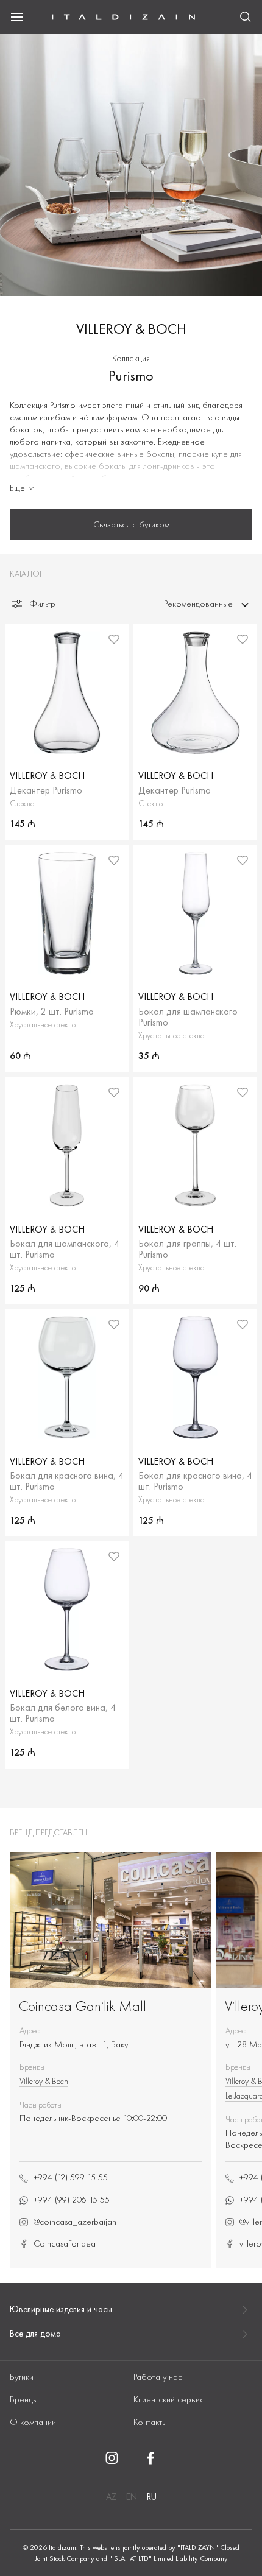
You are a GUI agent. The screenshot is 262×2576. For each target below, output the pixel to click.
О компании (33, 2422)
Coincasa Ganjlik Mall (83, 2006)
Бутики (22, 2377)
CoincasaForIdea (65, 2244)
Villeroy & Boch (44, 2081)
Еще (17, 488)
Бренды (24, 2399)
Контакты (150, 2422)
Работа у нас (158, 2377)
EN (132, 2497)
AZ (111, 2497)
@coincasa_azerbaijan (75, 2222)
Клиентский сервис (169, 2399)
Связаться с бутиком (131, 524)
